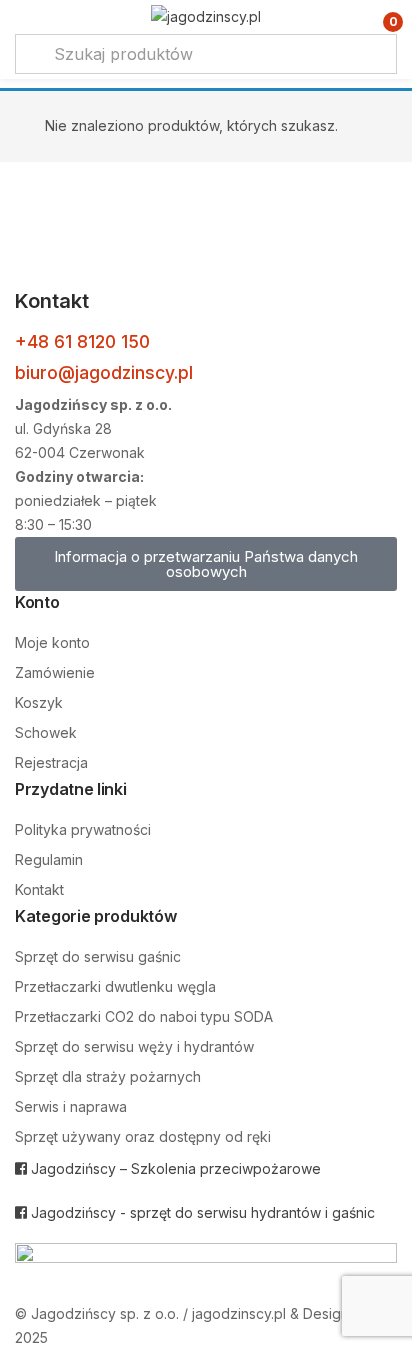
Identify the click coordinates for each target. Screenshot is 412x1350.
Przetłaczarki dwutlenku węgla (115, 986)
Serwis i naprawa (71, 1106)
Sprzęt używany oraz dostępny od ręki (143, 1136)
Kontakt (39, 889)
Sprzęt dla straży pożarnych (108, 1076)
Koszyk (39, 702)
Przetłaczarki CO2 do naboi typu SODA (144, 1016)
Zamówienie (55, 672)
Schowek (46, 732)
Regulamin (49, 859)
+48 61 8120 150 (82, 341)
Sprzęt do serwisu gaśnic (98, 956)
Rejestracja (51, 762)
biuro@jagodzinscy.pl (104, 372)
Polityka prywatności (83, 829)
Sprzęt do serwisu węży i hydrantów (134, 1046)
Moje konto (52, 642)
